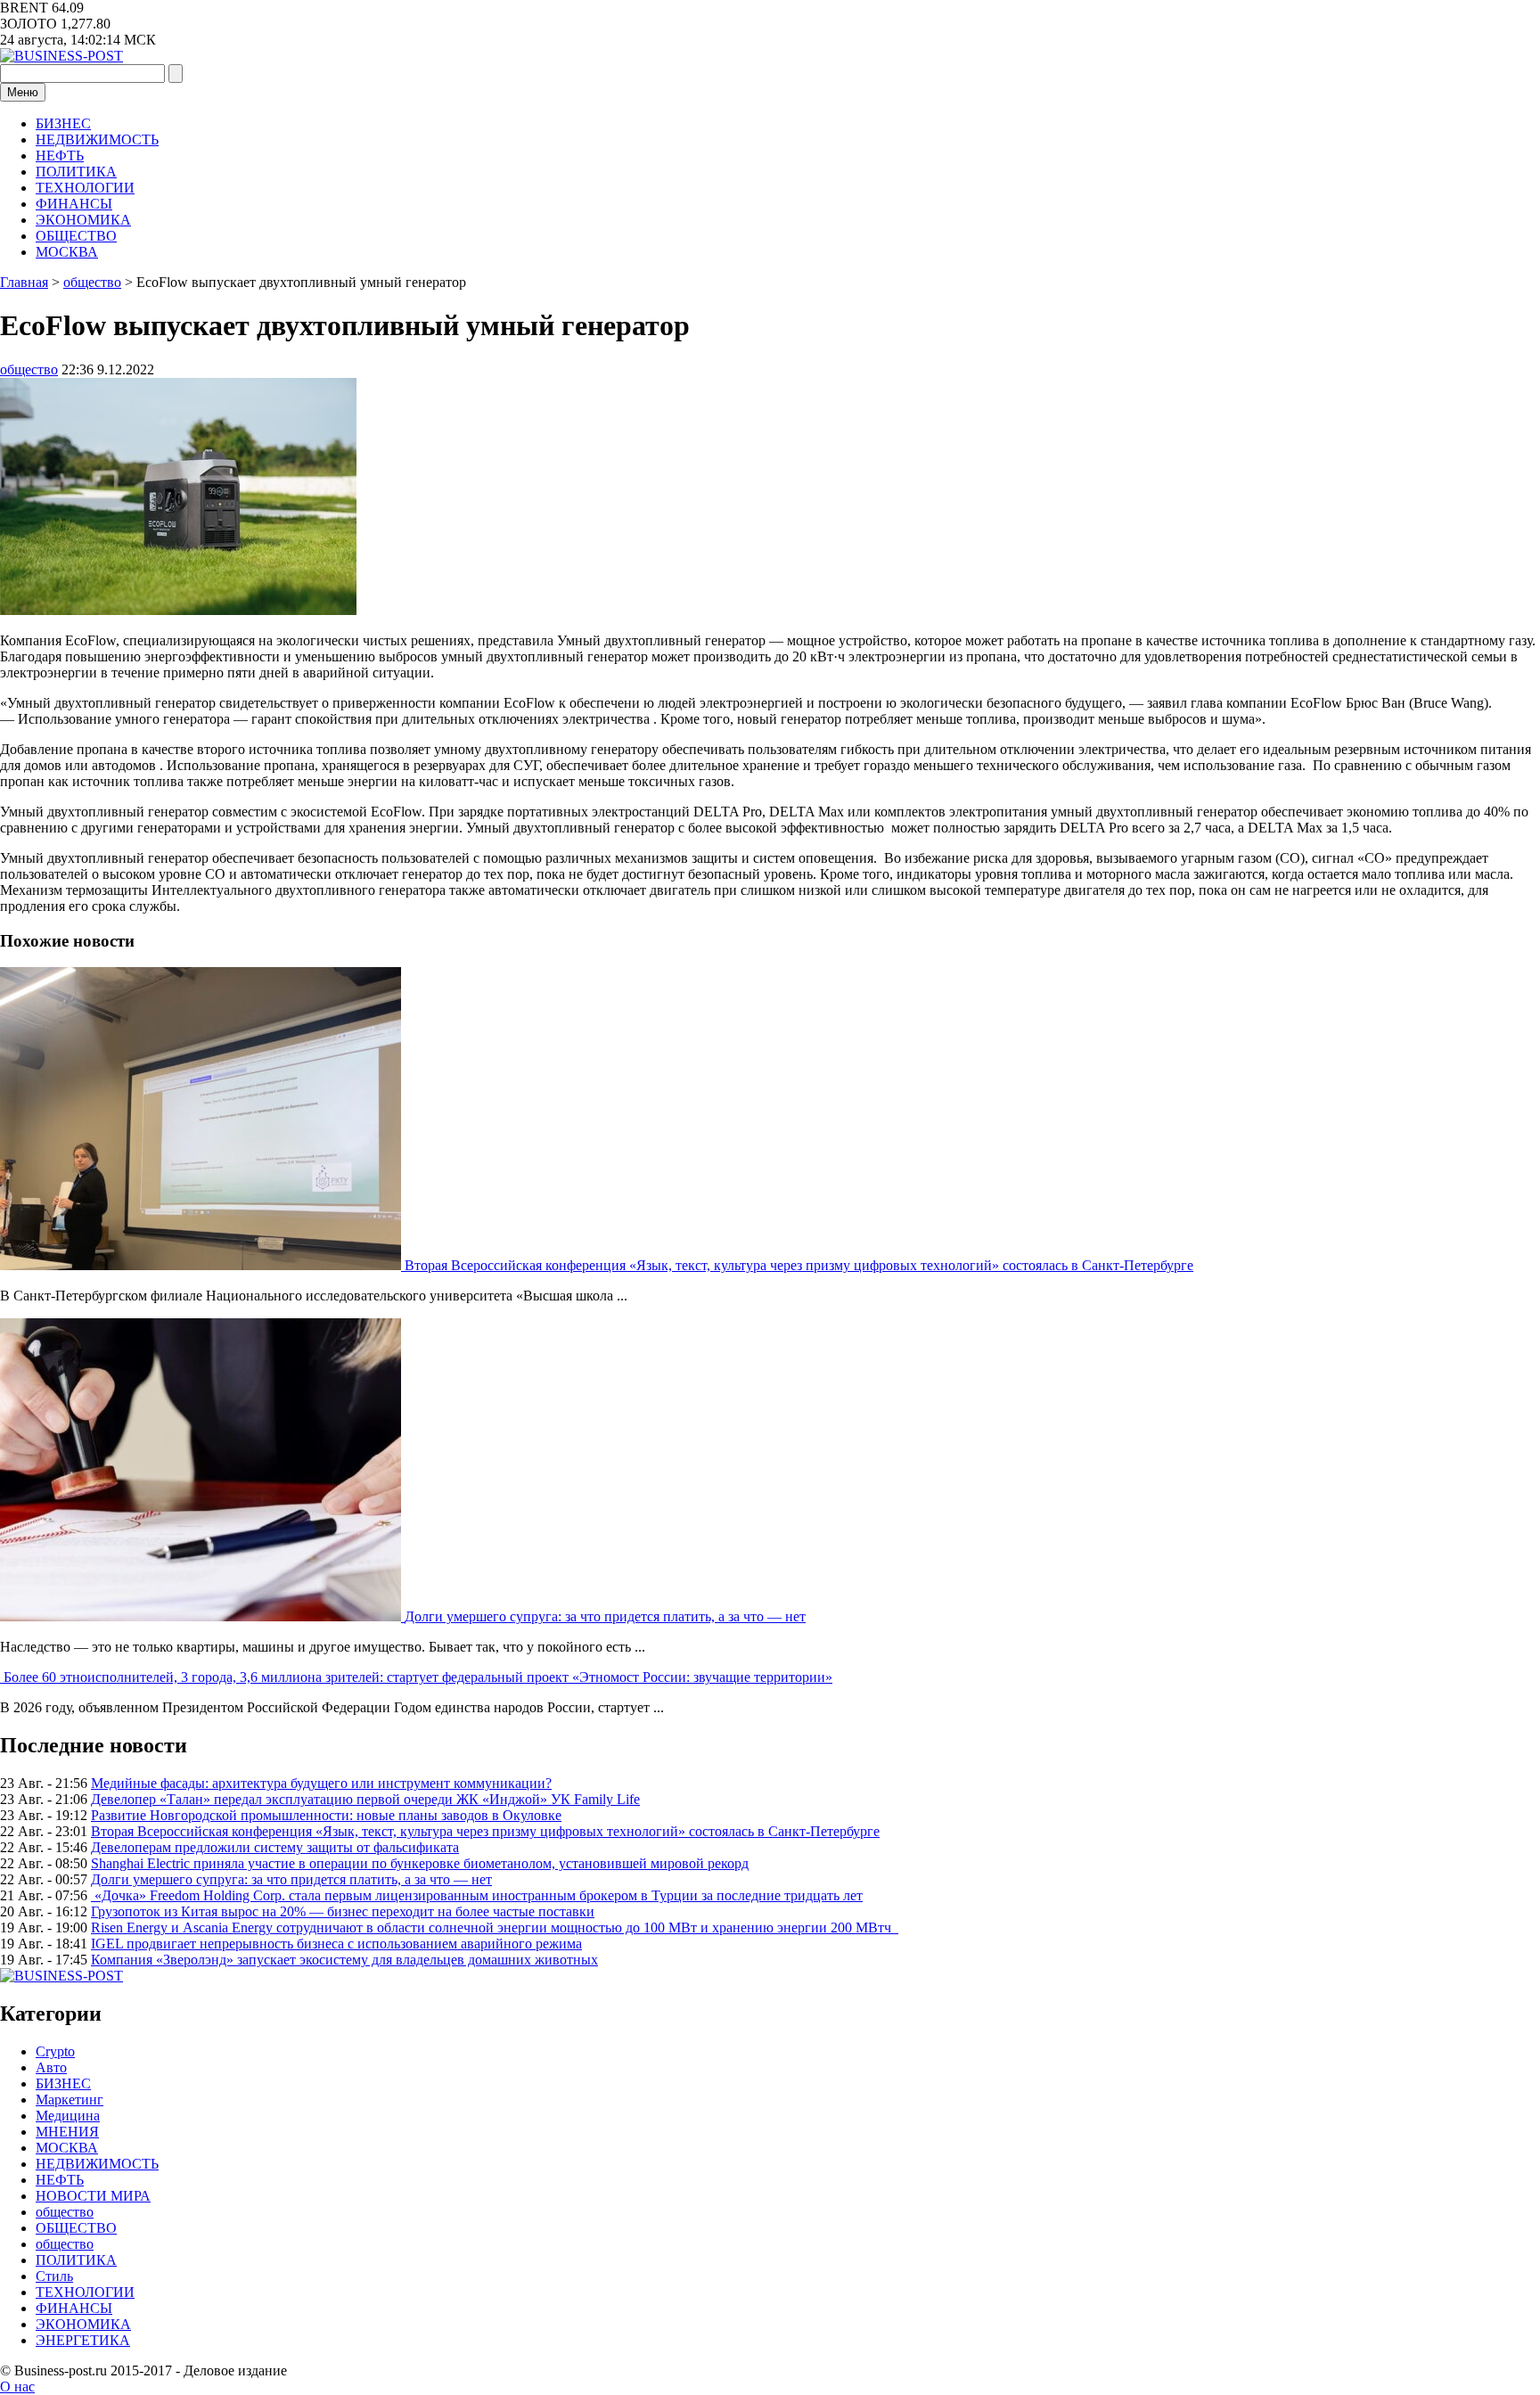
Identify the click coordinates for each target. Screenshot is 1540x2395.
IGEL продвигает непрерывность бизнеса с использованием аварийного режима (336, 1944)
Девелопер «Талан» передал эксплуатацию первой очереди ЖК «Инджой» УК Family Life (365, 1799)
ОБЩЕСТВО (76, 236)
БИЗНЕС (63, 123)
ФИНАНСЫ (74, 204)
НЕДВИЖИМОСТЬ (97, 139)
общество (29, 369)
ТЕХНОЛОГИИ (85, 188)
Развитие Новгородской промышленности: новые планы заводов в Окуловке (326, 1815)
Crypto (55, 2051)
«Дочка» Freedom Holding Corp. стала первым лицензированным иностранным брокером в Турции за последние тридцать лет (477, 1895)
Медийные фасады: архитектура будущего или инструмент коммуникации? (321, 1783)
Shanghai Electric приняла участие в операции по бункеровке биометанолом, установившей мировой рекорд (420, 1863)
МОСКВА (67, 252)
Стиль (54, 2276)
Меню (23, 92)
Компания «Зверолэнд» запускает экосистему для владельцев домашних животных (344, 1960)
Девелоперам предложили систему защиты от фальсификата (275, 1847)
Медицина (68, 2116)
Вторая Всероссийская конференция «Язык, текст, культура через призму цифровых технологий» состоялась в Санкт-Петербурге (799, 1265)
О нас (17, 2387)
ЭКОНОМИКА (83, 220)
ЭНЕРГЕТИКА (83, 2340)
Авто (51, 2067)
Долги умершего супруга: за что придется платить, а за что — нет (605, 1616)
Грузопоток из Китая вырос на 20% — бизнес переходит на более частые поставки (343, 1911)
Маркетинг (70, 2100)
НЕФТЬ (60, 156)
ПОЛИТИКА (76, 172)
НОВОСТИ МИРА (93, 2196)
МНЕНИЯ (67, 2132)
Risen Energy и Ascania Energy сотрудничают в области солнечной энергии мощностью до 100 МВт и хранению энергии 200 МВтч (495, 1927)
